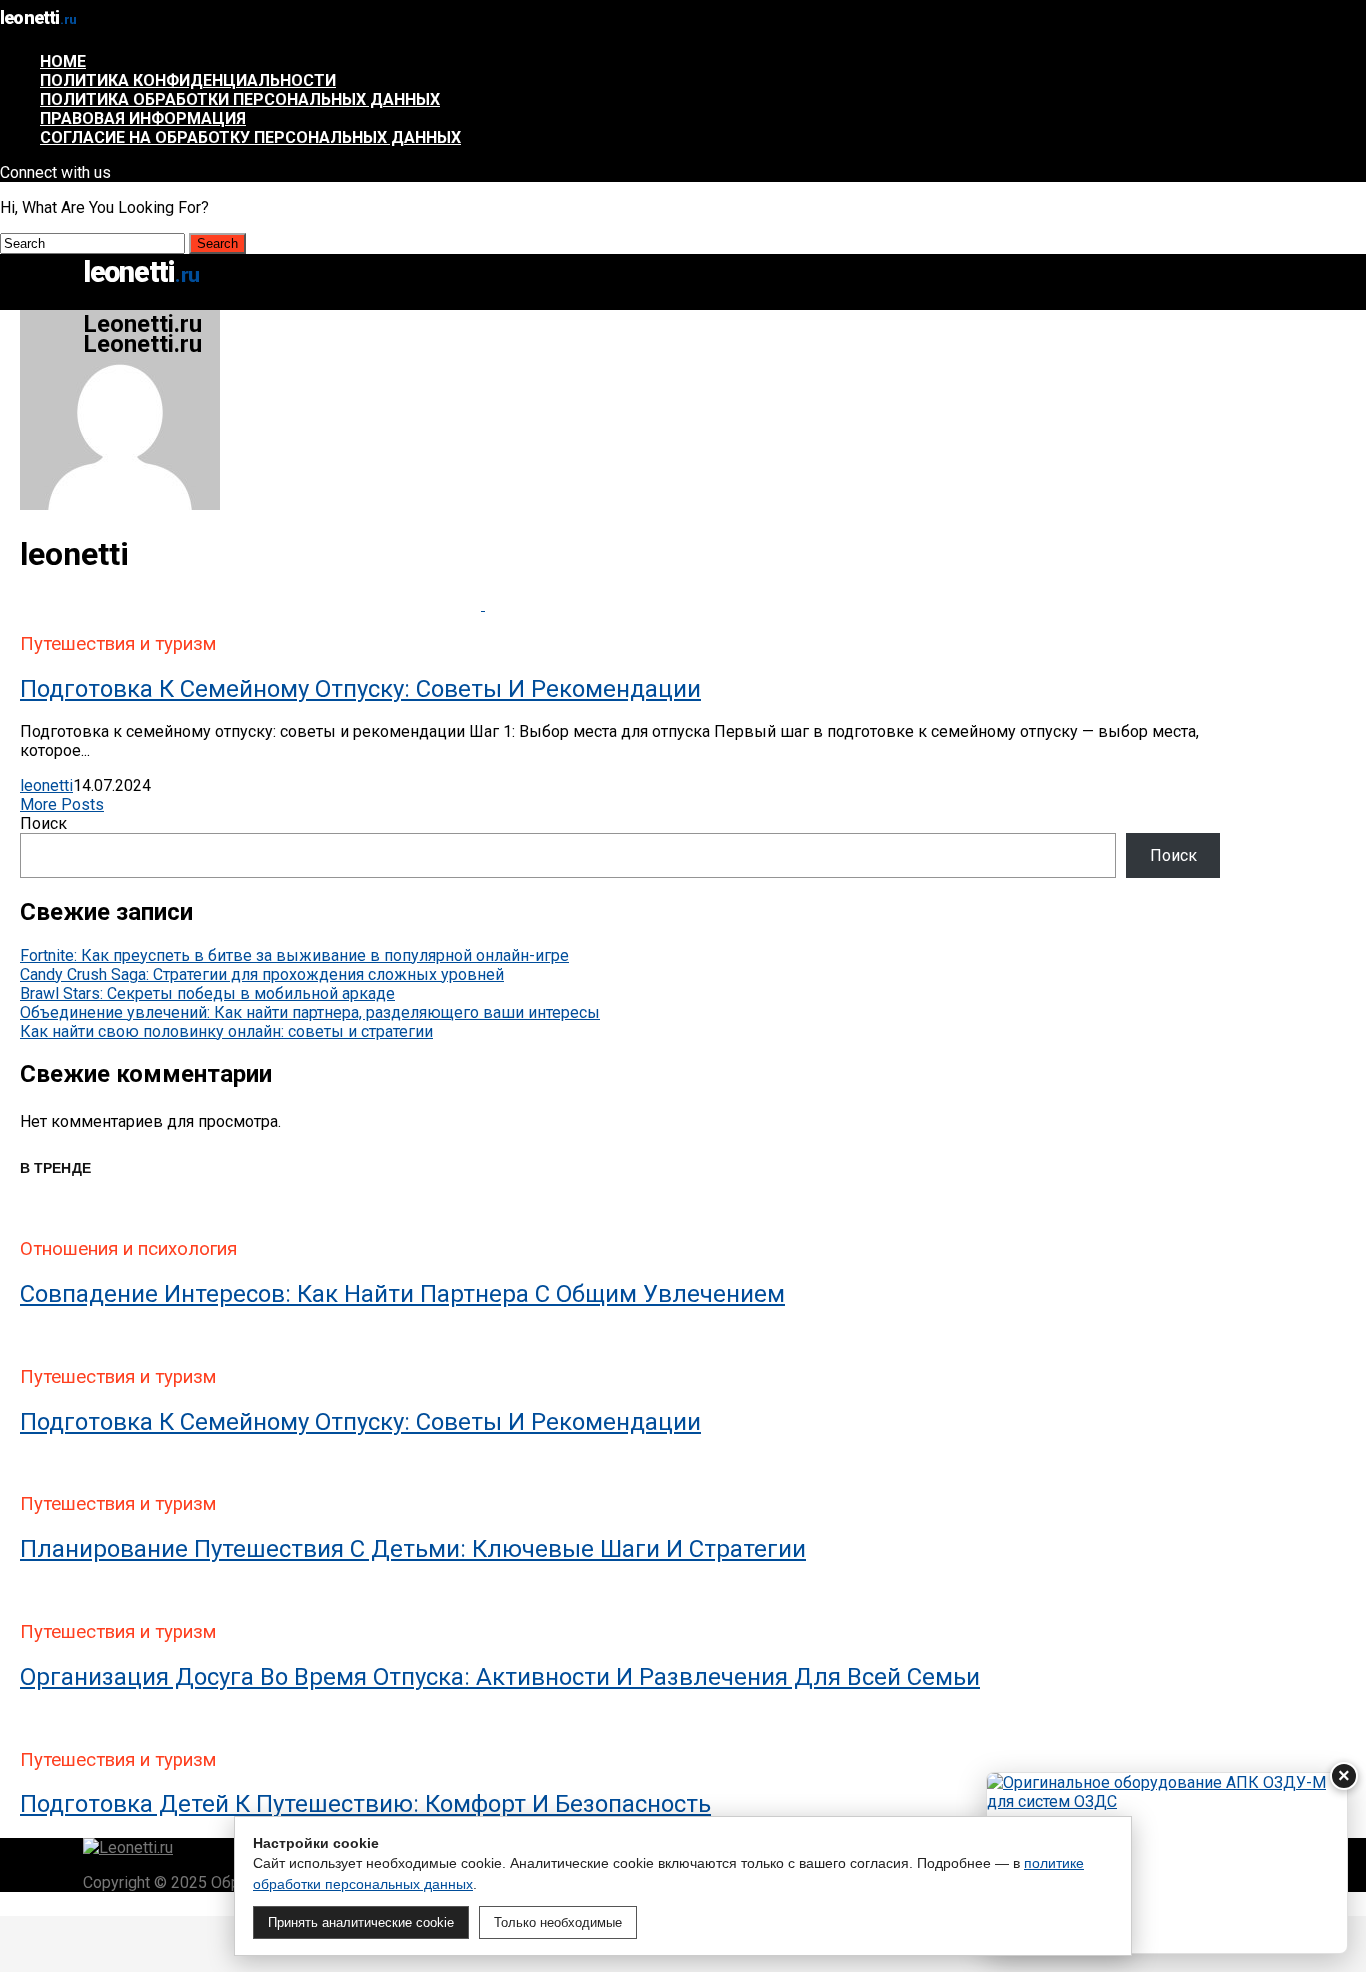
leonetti (46, 785)
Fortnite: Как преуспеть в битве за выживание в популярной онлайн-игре (294, 955)
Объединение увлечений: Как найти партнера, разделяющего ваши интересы (310, 1012)
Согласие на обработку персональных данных (250, 137)
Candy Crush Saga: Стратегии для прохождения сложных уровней (262, 974)
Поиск (43, 823)
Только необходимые (558, 1922)
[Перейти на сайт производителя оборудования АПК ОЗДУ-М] (1167, 1863)
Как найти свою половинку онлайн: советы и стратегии (226, 1031)
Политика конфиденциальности (188, 80)
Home (63, 61)
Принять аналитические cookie (361, 1922)
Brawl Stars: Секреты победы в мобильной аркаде (207, 993)
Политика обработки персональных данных (240, 99)
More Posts (62, 804)
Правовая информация (143, 118)
